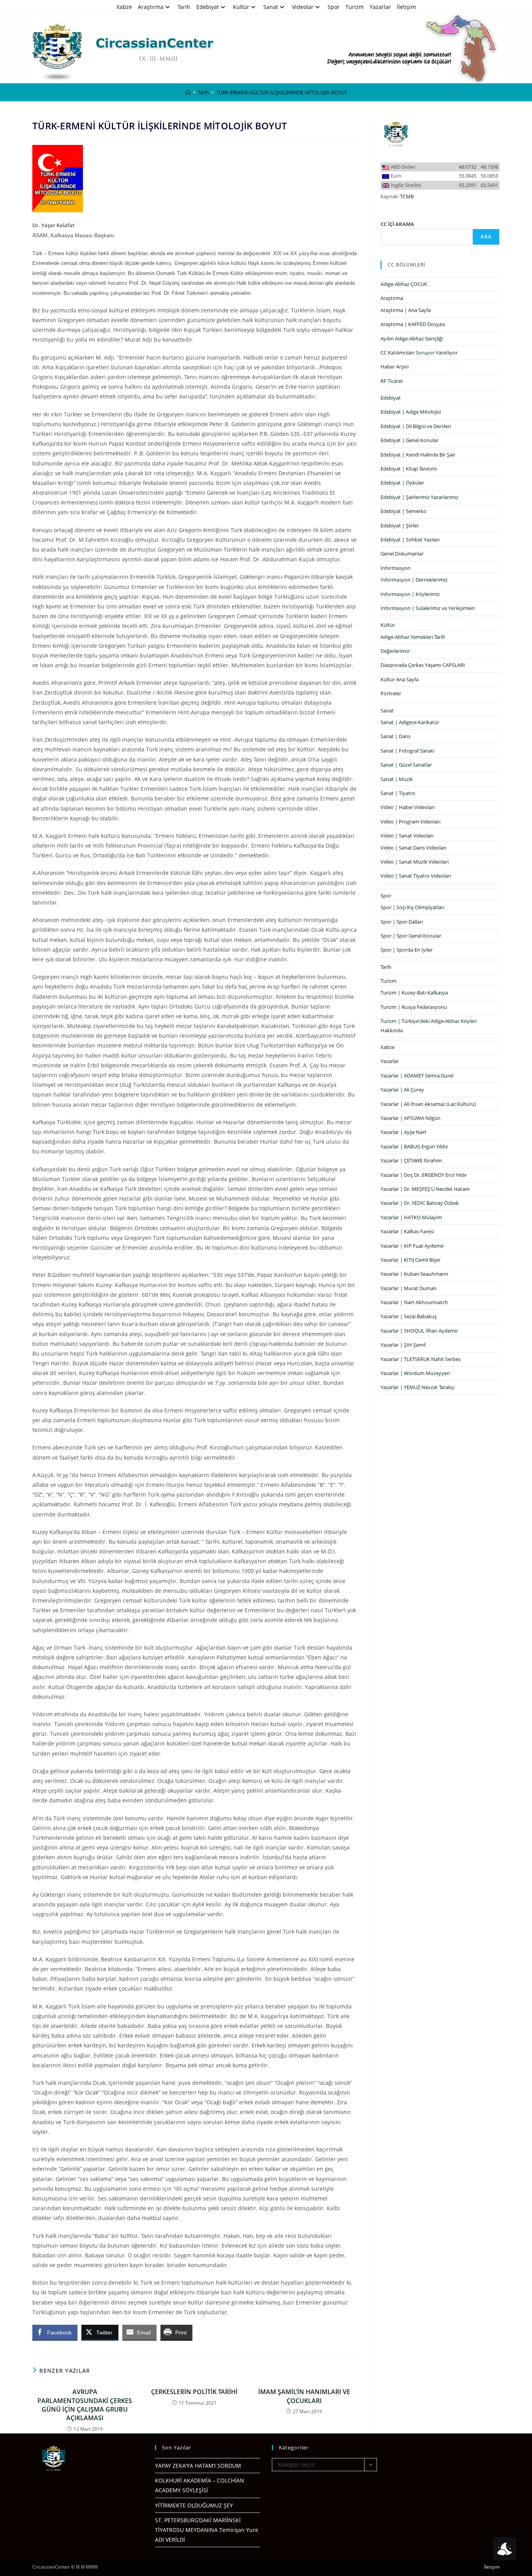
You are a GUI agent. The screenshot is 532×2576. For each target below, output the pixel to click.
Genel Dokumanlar (402, 554)
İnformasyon (395, 568)
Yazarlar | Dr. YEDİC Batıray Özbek (420, 1203)
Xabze (124, 7)
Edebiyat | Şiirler (400, 525)
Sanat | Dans (395, 736)
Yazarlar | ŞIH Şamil (403, 1345)
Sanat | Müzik (397, 779)
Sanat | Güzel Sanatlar (406, 765)
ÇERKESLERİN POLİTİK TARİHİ (194, 2392)
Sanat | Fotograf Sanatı (407, 751)
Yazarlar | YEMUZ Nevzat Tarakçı (417, 1387)
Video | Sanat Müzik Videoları (415, 862)
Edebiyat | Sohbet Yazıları (410, 540)
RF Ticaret (392, 381)
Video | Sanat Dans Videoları (413, 848)
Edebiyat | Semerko (403, 511)
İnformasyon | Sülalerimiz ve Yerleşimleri (428, 608)
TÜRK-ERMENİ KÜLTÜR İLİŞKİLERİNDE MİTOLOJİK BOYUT (282, 92)
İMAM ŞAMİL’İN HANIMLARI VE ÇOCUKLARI (304, 2396)
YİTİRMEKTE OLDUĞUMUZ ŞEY (194, 2505)
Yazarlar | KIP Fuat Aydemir (412, 1246)
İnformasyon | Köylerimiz (410, 594)
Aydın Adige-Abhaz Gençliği (412, 339)
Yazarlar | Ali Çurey (402, 1090)
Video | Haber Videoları (408, 807)
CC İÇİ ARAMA (397, 224)
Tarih (184, 7)
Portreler (391, 693)
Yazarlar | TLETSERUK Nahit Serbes (421, 1359)
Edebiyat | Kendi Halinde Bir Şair (418, 455)
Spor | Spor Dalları (402, 922)
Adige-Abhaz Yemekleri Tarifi (413, 637)
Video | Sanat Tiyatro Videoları (416, 876)
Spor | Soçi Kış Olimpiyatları (412, 907)
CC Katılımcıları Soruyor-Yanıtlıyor (419, 353)
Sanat (271, 7)
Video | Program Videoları (410, 822)
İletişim (406, 7)
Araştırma (151, 7)
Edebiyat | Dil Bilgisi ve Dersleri (416, 426)
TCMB (407, 196)
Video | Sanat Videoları (407, 836)
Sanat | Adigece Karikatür (410, 722)
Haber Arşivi (395, 367)
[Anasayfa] (188, 92)
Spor (334, 7)
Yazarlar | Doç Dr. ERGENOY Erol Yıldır (424, 1175)
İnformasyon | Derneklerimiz (414, 580)
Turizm (355, 7)
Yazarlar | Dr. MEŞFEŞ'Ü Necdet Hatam (425, 1189)
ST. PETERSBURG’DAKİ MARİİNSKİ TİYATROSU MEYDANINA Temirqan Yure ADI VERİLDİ (207, 2530)
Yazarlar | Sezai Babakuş (409, 1316)
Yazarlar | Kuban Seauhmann (414, 1274)
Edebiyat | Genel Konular (410, 440)
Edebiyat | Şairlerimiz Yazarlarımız (419, 497)
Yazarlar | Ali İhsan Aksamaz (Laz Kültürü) (428, 1104)
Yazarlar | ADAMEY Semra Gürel (417, 1076)
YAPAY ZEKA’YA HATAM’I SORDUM (198, 2466)
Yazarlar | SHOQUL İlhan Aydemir (419, 1331)
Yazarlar (380, 7)
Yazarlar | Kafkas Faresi (407, 1231)
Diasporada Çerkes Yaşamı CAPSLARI (423, 665)
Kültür (241, 7)
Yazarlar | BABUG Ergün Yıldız (414, 1146)
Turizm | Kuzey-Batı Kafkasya (414, 993)
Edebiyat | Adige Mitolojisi (411, 412)
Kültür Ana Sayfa (400, 679)
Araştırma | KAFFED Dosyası (413, 324)
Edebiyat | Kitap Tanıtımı (409, 469)
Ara (486, 237)
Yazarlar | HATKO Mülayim (411, 1217)
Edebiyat (208, 7)
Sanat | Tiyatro (398, 793)
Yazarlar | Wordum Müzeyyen (415, 1373)
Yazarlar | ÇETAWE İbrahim (411, 1160)
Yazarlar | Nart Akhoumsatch (414, 1302)
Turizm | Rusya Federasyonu (414, 1007)
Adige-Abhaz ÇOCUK (404, 284)
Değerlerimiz (395, 651)
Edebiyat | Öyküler (402, 483)
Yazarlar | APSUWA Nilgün (410, 1118)
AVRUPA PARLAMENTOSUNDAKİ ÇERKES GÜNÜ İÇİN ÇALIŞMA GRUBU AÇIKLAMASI (85, 2405)
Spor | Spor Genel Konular (411, 936)
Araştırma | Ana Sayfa (406, 310)
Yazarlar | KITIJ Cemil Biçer (410, 1260)
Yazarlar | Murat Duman (409, 1288)
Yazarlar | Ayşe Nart (403, 1132)
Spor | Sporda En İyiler (407, 950)
